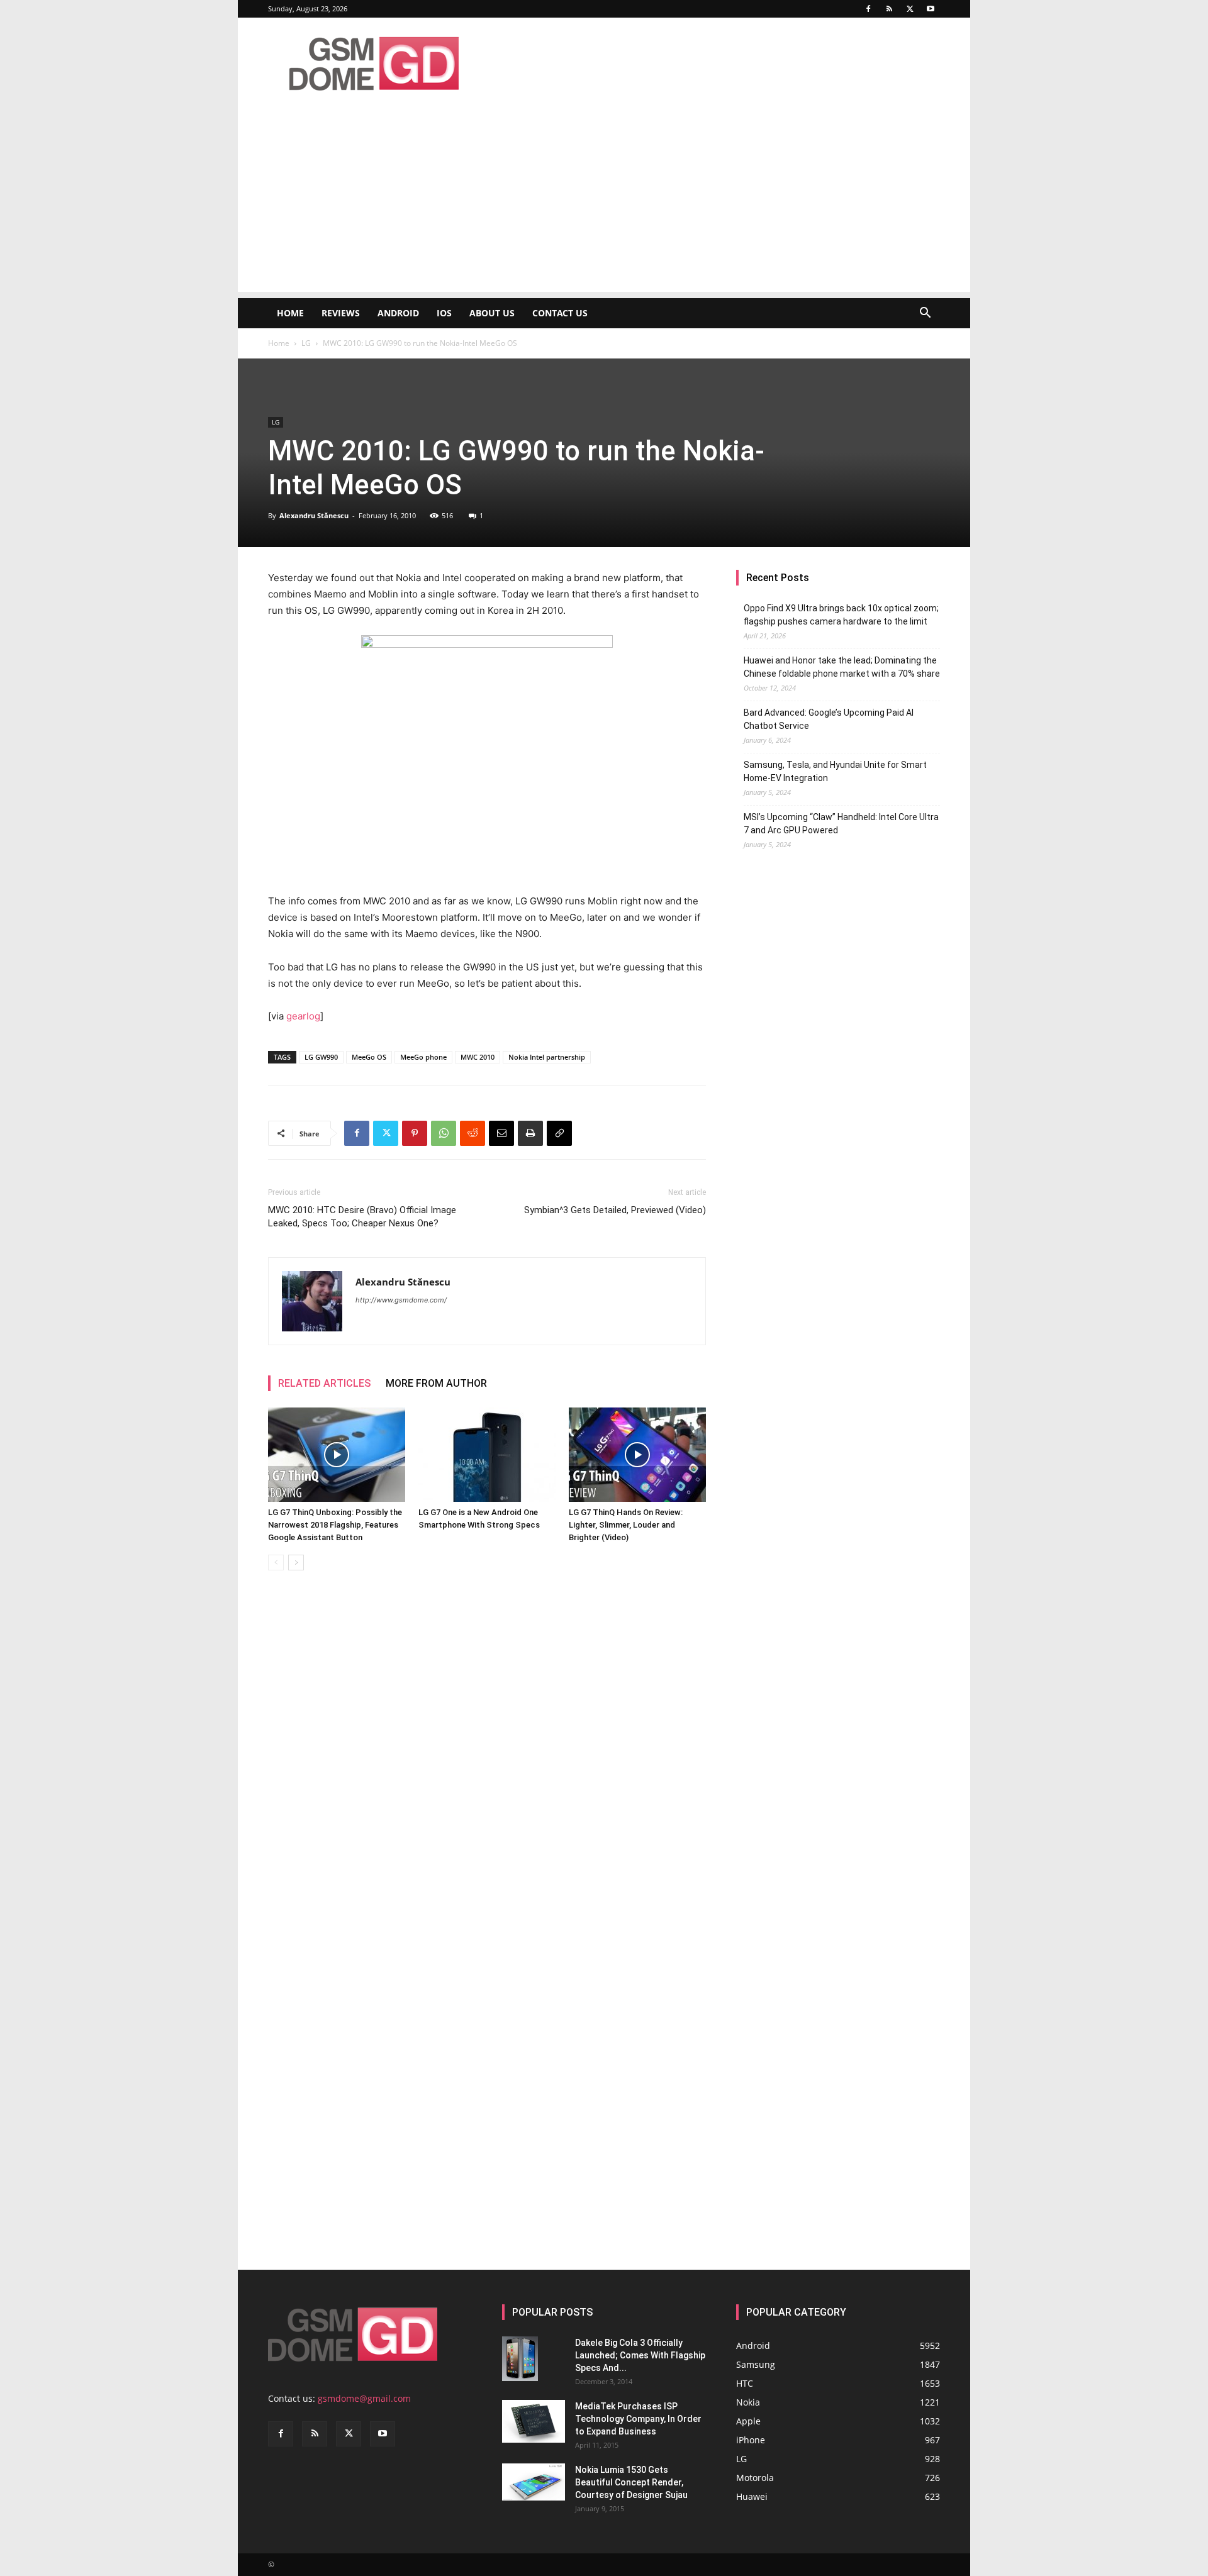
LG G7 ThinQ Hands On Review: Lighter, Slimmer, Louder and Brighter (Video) (626, 1525)
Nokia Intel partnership (547, 1057)
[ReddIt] (473, 1133)
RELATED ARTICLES (324, 1383)
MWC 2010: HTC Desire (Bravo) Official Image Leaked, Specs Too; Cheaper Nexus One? (362, 1217)
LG (306, 343)
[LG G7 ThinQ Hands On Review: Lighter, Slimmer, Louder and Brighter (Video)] (637, 1455)
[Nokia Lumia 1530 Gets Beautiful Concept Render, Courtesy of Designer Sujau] (534, 2482)
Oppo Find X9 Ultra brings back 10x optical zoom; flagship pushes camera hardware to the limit (841, 615)
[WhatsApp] (444, 1133)
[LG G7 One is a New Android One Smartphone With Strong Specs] (487, 1455)
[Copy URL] (559, 1133)
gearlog (303, 1016)
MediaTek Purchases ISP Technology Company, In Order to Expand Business (638, 2419)
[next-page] (296, 1563)
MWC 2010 (478, 1057)
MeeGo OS (369, 1057)
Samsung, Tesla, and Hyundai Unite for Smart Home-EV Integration (835, 771)
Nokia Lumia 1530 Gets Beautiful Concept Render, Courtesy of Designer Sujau (631, 2482)
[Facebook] (868, 9)
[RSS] (889, 9)
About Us (492, 313)
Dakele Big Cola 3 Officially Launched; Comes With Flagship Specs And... (640, 2355)
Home (290, 313)
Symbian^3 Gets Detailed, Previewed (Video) (615, 1210)
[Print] (530, 1133)
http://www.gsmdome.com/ (401, 1300)
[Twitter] (910, 9)
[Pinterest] (415, 1133)
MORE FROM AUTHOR (436, 1383)
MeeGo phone (423, 1057)
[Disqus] (487, 1758)
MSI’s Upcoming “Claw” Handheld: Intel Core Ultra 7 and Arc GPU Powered (841, 824)
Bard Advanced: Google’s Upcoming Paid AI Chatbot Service (829, 719)
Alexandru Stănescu (314, 515)
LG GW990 (321, 1057)
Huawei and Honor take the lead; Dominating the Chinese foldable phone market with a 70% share (842, 667)
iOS (444, 313)
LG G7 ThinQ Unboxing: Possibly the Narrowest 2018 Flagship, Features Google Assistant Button (335, 1525)
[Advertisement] (604, 204)
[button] (925, 314)
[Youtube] (931, 9)
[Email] (501, 1133)
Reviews (341, 313)
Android (398, 313)
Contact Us (560, 313)
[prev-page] (276, 1563)
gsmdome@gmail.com (364, 2398)
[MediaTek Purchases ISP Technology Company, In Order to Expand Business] (534, 2422)
